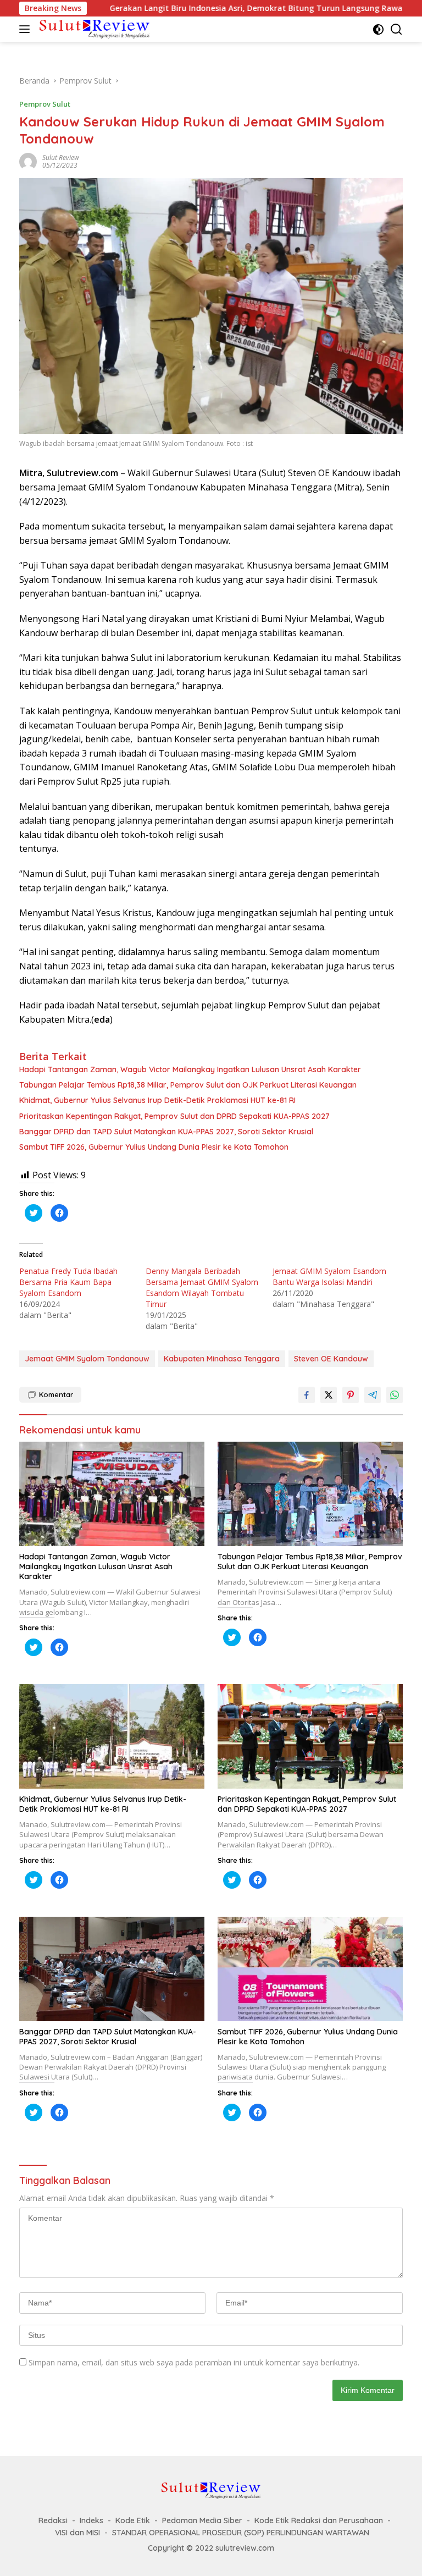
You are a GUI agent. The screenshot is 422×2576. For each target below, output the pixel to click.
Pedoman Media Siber (202, 2520)
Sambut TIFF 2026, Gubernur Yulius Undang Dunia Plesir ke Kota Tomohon (154, 1147)
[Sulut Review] (93, 29)
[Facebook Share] (307, 1395)
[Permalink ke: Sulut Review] (28, 161)
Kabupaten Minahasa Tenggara (222, 1359)
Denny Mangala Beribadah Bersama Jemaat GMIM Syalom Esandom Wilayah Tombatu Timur (202, 1287)
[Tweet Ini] (329, 1395)
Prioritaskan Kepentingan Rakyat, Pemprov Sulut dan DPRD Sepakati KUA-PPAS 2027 (174, 1116)
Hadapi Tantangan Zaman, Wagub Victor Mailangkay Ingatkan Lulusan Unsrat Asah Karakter (190, 1069)
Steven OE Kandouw (331, 1359)
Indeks (91, 2520)
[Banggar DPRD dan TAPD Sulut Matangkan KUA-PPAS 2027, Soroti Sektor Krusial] (112, 1969)
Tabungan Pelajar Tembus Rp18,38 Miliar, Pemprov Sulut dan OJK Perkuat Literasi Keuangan (188, 1085)
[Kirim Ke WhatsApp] (395, 1395)
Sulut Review (61, 158)
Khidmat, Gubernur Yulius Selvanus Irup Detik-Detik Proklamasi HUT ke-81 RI (157, 1100)
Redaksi (53, 2520)
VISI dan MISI (77, 2533)
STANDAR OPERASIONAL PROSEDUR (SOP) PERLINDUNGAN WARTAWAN (241, 2533)
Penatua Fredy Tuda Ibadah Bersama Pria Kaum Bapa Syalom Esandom (68, 1282)
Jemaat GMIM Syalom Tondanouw (87, 1359)
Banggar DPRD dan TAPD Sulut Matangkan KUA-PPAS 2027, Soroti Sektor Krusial (166, 1132)
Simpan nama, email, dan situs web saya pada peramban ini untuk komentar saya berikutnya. (194, 2362)
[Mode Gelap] (378, 29)
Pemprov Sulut (45, 104)
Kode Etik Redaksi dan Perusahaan (319, 2520)
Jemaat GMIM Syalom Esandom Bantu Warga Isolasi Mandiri (329, 1276)
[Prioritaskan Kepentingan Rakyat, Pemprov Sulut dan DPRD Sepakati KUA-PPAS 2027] (310, 1736)
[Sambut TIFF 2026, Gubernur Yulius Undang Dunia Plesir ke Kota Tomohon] (310, 1969)
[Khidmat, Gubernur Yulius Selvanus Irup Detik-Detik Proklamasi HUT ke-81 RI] (112, 1736)
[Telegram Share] (373, 1395)
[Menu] (27, 29)
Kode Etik (133, 2520)
